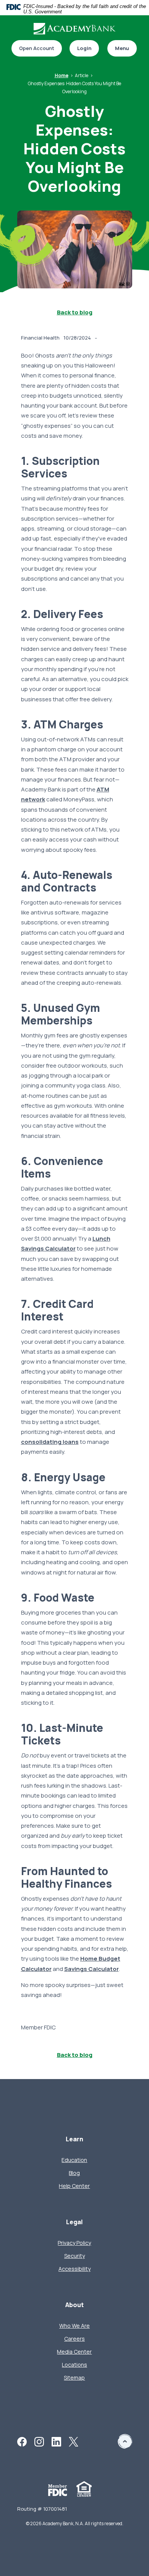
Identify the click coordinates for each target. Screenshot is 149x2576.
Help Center (74, 2186)
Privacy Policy (74, 2243)
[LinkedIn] (56, 2441)
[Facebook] (22, 2441)
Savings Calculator (92, 1969)
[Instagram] (39, 2441)
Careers (74, 2339)
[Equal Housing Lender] (84, 2488)
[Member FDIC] (58, 2489)
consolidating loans (50, 1442)
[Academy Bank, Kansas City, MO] (74, 29)
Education (74, 2160)
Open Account (33, 49)
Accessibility (74, 2269)
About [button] (74, 2305)
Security (74, 2256)
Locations (74, 2365)
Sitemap (74, 2378)
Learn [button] (74, 2139)
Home (62, 75)
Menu (122, 48)
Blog (74, 2173)
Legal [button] (74, 2222)
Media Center (74, 2352)
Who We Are (74, 2326)
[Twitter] (74, 2441)
